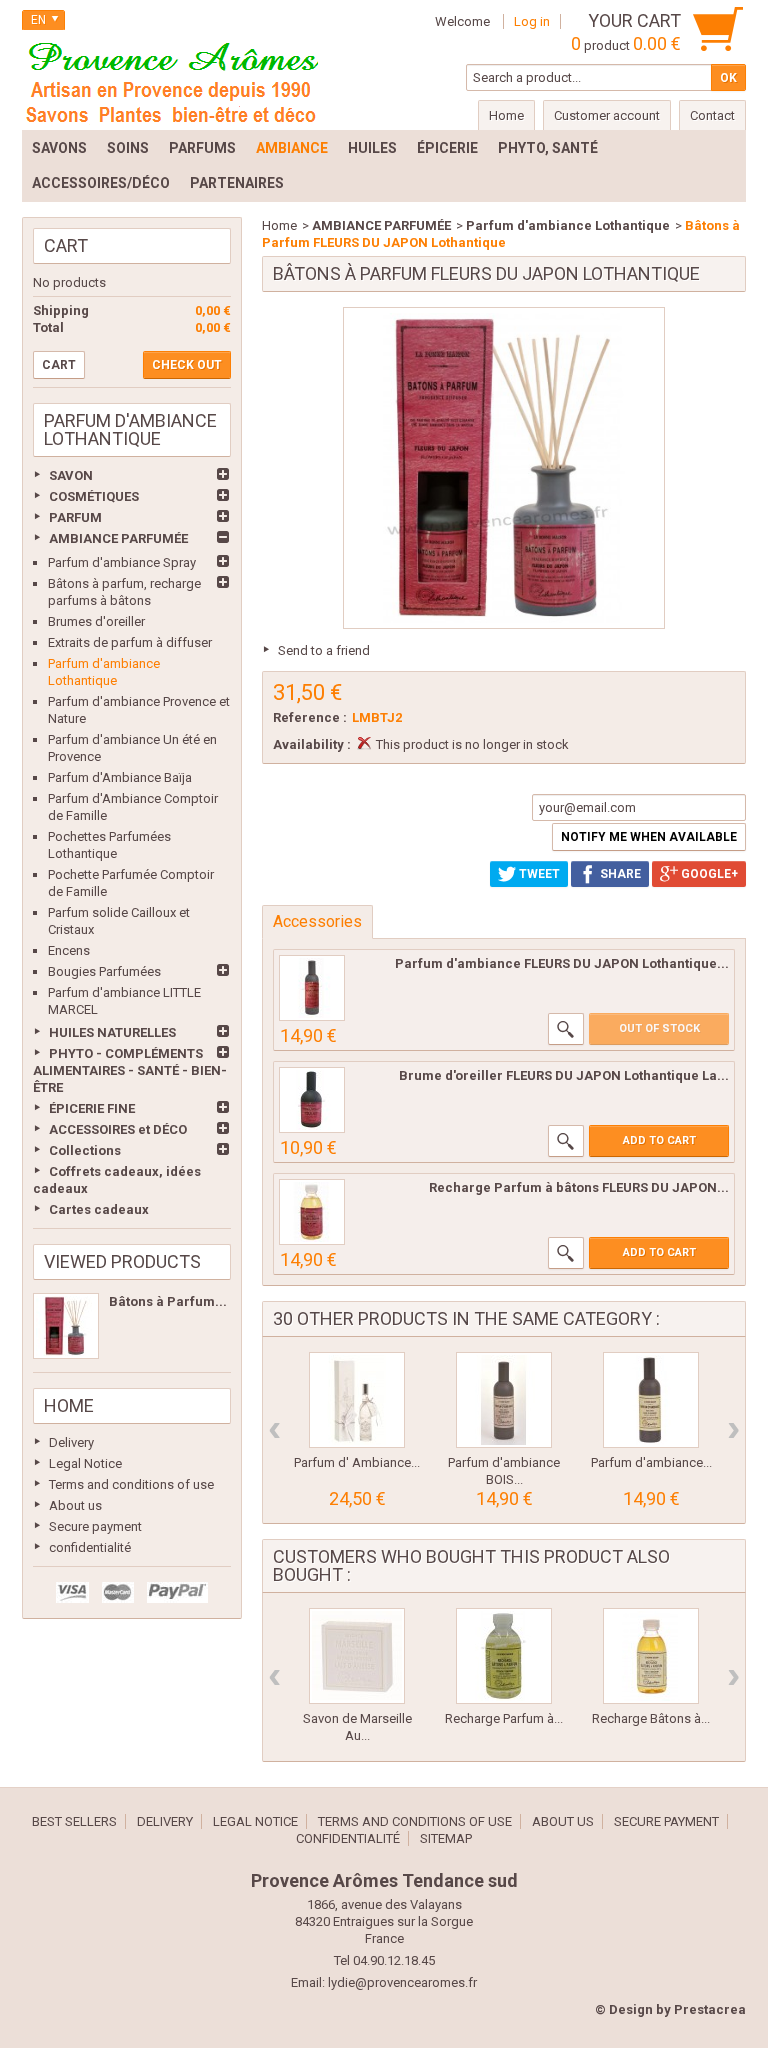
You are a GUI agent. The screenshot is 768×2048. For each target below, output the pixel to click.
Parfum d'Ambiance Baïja (120, 777)
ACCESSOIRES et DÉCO (118, 1129)
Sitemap (446, 1838)
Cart (66, 245)
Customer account (607, 115)
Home (69, 1405)
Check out (187, 365)
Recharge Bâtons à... (651, 1718)
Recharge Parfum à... (504, 1718)
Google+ (708, 874)
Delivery (71, 1442)
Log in (532, 21)
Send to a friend (324, 650)
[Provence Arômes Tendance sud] (172, 80)
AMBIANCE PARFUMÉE (118, 538)
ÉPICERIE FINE (92, 1108)
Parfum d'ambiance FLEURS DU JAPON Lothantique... (562, 963)
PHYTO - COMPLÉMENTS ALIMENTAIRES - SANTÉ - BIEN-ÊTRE (130, 1070)
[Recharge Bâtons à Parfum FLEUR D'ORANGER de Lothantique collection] (651, 1656)
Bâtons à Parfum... (168, 1301)
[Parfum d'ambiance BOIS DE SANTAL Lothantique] (504, 1400)
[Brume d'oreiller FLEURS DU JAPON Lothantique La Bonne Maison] (312, 1100)
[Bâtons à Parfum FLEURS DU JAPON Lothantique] (66, 1326)
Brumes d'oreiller (96, 621)
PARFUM (75, 517)
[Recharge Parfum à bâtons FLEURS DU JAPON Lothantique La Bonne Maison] (312, 1212)
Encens (69, 950)
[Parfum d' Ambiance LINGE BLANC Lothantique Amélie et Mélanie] (357, 1400)
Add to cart (659, 1140)
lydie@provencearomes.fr (402, 1982)
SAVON (71, 475)
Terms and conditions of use (131, 1484)
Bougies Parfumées (104, 971)
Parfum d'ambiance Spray (122, 562)
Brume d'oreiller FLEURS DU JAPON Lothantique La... (564, 1075)
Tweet (538, 874)
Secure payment (95, 1526)
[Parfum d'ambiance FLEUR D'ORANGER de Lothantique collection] (651, 1400)
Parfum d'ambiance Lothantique (568, 225)
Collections (85, 1150)
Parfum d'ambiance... (651, 1462)
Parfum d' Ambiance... (357, 1462)
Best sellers (74, 1821)
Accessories (317, 921)
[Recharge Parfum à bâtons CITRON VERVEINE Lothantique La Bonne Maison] (504, 1656)
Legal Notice (85, 1463)
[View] (566, 1029)
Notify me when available (649, 837)
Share (619, 874)
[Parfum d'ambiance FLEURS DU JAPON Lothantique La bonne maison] (312, 988)
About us (75, 1505)
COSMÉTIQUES (94, 496)
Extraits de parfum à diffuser (130, 642)
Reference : (310, 717)
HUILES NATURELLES (112, 1032)
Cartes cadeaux (99, 1209)
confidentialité (90, 1547)
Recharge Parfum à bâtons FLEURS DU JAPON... (579, 1187)
